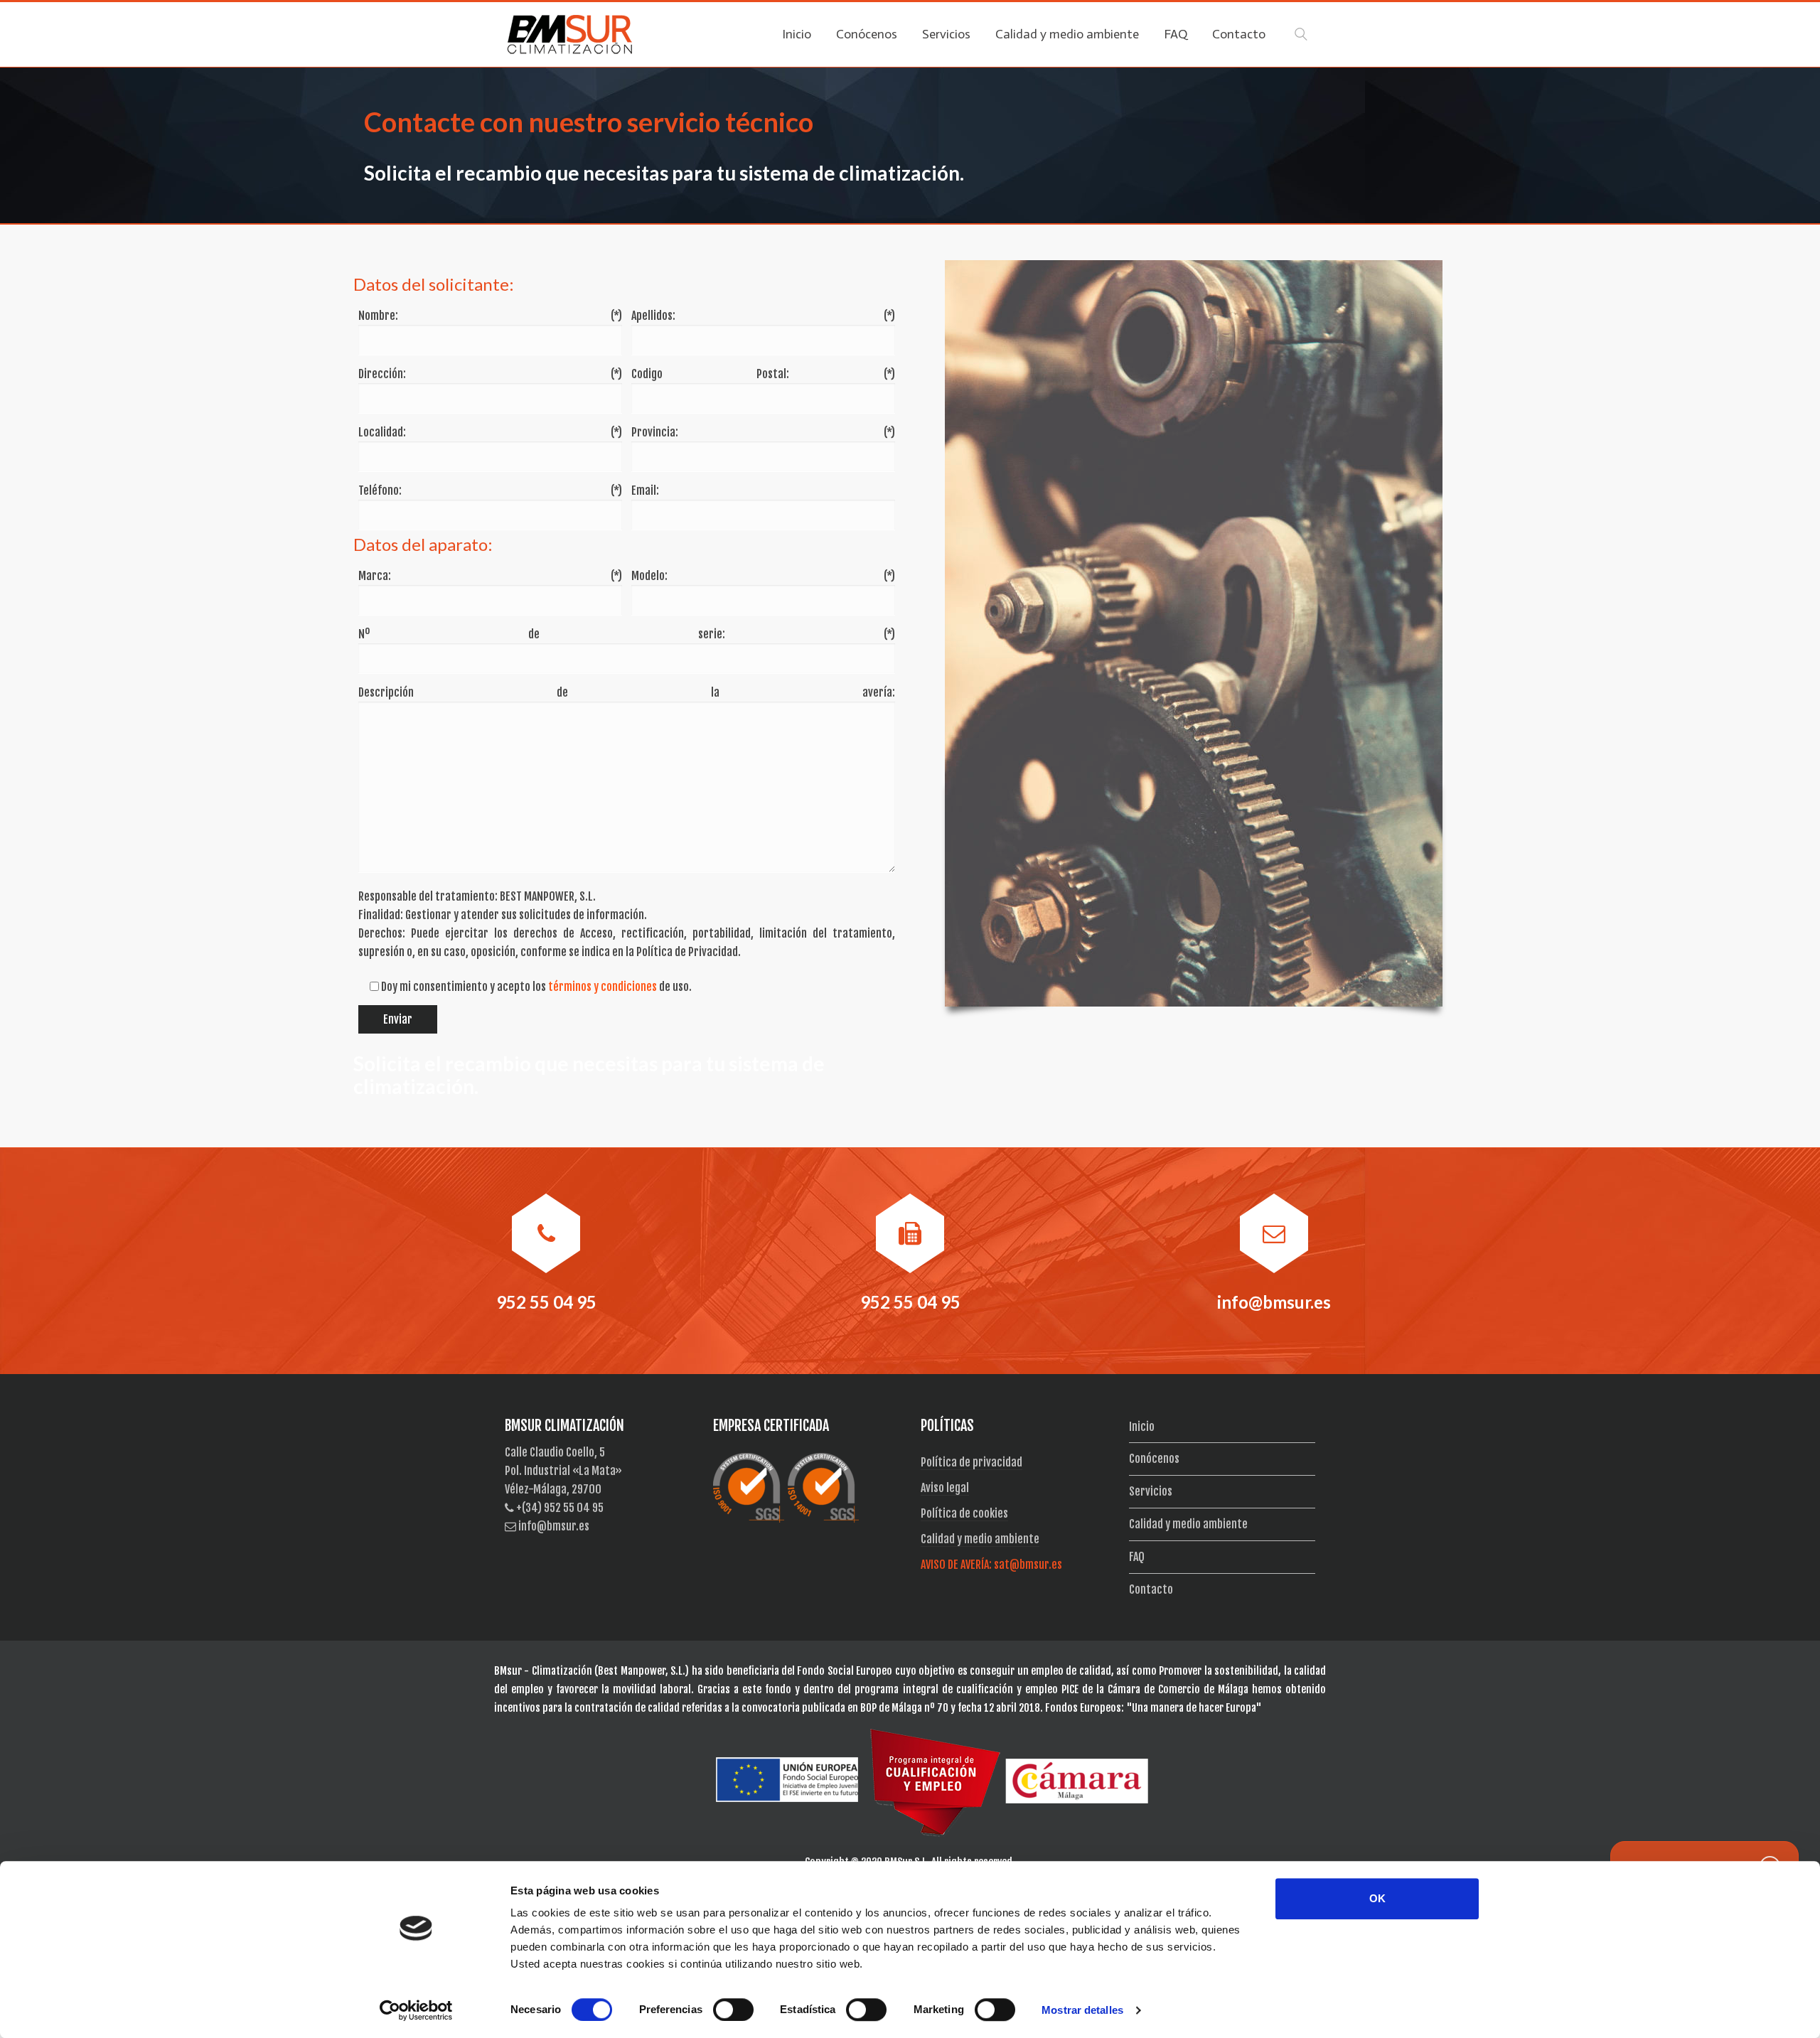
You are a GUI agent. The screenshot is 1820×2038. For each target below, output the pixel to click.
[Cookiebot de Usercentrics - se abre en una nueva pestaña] (416, 2010)
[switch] (733, 2010)
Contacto (1151, 1589)
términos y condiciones (603, 987)
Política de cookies (964, 1513)
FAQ (1137, 1557)
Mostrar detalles (1082, 2010)
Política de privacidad (971, 1462)
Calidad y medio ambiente (980, 1539)
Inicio (1142, 1427)
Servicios (1151, 1491)
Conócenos (1154, 1459)
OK (1377, 1898)
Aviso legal (945, 1488)
